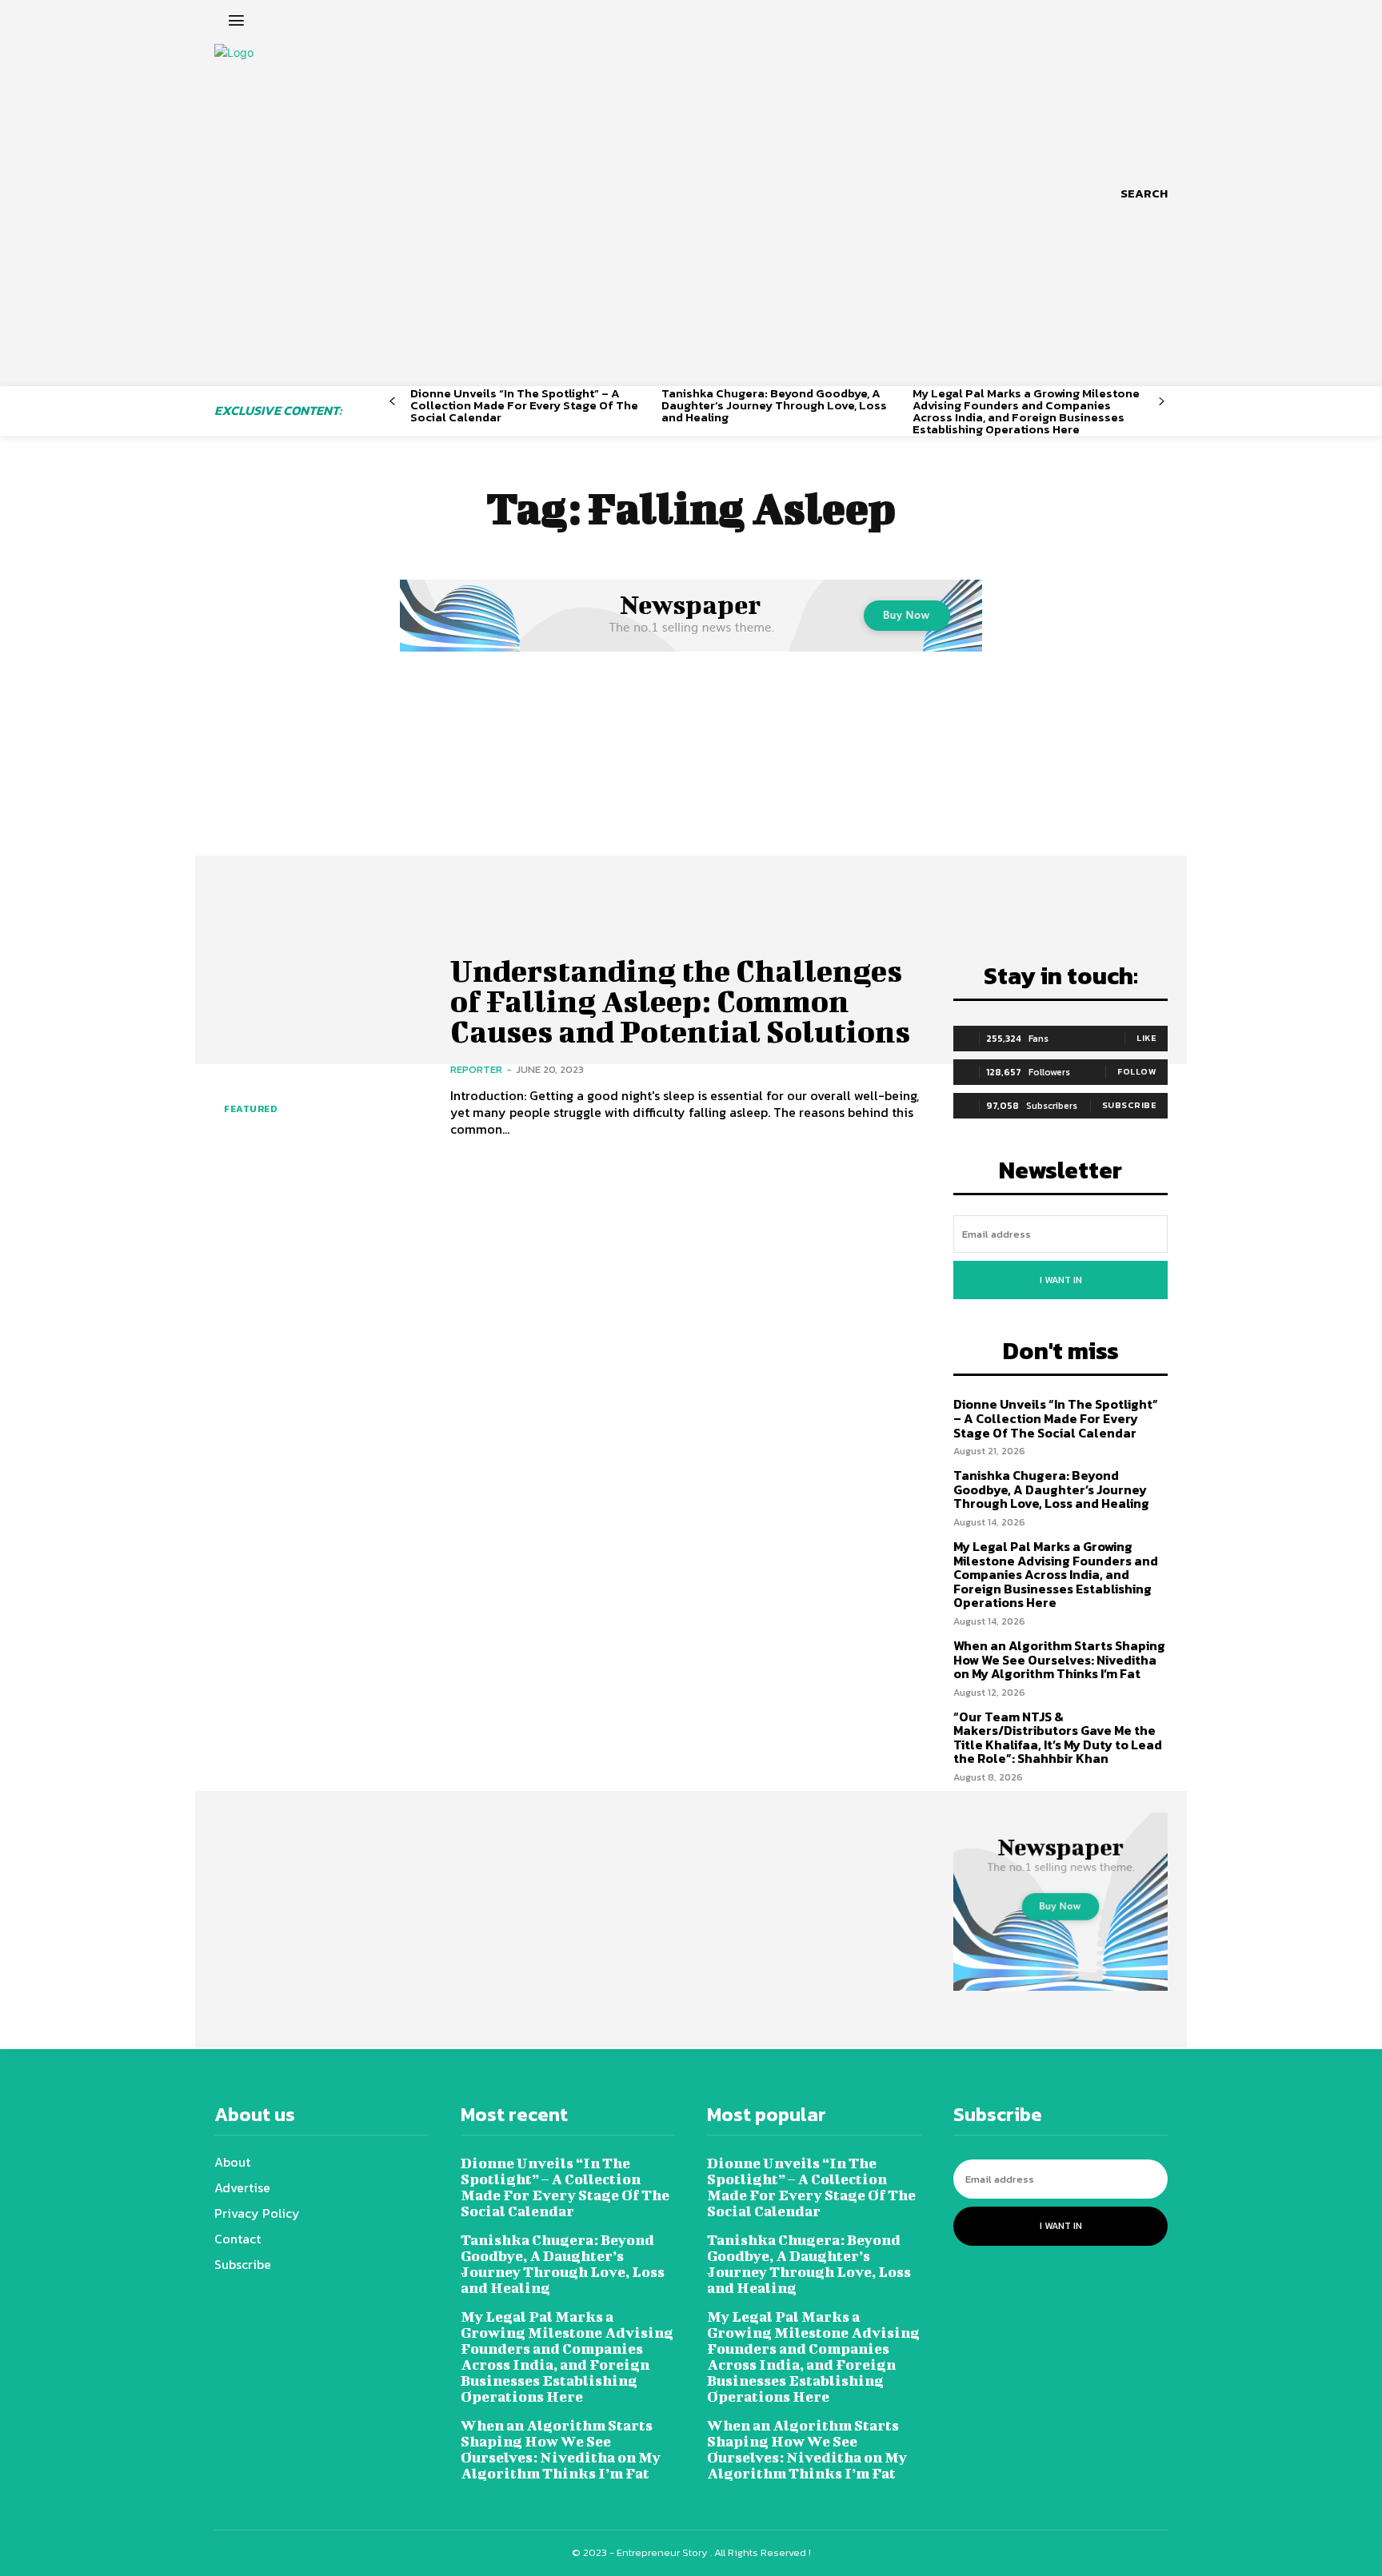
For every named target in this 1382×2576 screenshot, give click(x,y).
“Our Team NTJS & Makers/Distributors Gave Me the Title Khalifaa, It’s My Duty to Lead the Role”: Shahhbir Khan (1058, 1738)
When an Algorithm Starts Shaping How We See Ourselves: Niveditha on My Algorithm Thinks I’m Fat (1059, 1659)
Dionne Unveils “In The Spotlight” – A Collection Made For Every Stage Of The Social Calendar (524, 405)
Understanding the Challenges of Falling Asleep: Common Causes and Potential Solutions (680, 1001)
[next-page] (1162, 402)
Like (1146, 1038)
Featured (250, 1109)
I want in (1061, 1280)
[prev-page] (392, 402)
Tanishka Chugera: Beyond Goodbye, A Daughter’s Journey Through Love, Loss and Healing (774, 405)
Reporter (476, 1069)
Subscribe (1130, 1105)
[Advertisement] (691, 776)
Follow (1137, 1071)
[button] (1144, 193)
